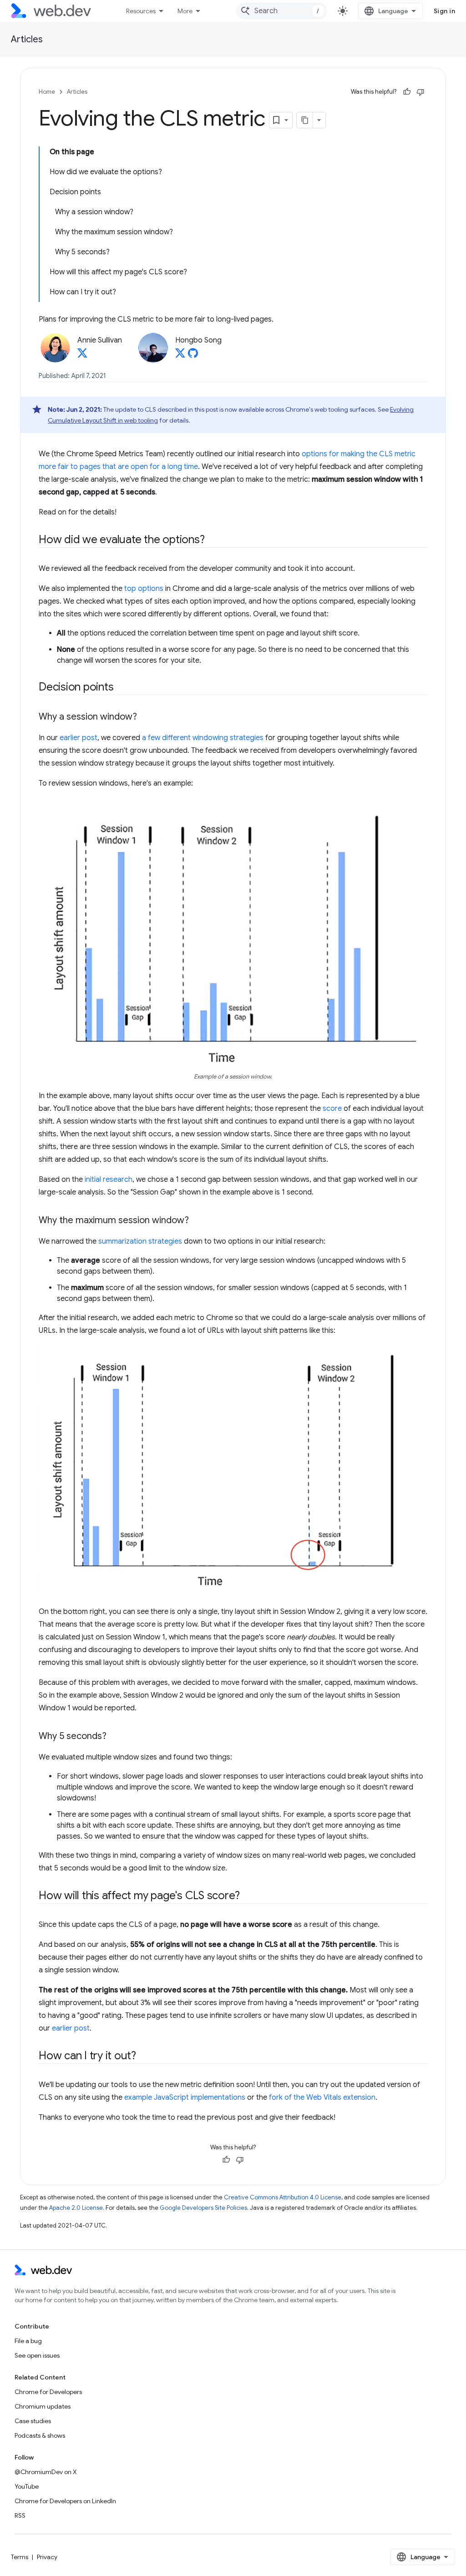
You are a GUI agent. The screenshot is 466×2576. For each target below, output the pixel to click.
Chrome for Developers (48, 2392)
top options (144, 589)
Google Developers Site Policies (203, 2208)
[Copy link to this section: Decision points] (122, 688)
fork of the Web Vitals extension (322, 2097)
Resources (141, 11)
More (185, 11)
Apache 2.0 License (76, 2208)
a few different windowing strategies (203, 738)
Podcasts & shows (40, 2435)
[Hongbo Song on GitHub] (193, 356)
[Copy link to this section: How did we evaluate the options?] (213, 540)
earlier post (79, 738)
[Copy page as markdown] (305, 120)
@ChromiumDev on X (46, 2472)
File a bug (28, 2341)
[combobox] (282, 11)
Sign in (445, 11)
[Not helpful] (420, 92)
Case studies (33, 2421)
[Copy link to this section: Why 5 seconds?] (115, 1737)
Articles (27, 39)
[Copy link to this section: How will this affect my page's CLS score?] (248, 1896)
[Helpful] (407, 92)
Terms (20, 2557)
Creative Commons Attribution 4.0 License (283, 2197)
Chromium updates (43, 2406)
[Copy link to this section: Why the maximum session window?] (197, 1221)
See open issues (37, 2355)
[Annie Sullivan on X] (82, 356)
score (332, 1109)
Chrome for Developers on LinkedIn (65, 2501)
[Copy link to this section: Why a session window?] (145, 717)
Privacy (47, 2557)
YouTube (27, 2486)
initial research (109, 1180)
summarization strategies (140, 1241)
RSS (20, 2516)
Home (47, 92)
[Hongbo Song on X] (180, 356)
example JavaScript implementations (185, 2097)
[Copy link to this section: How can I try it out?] (144, 2057)
